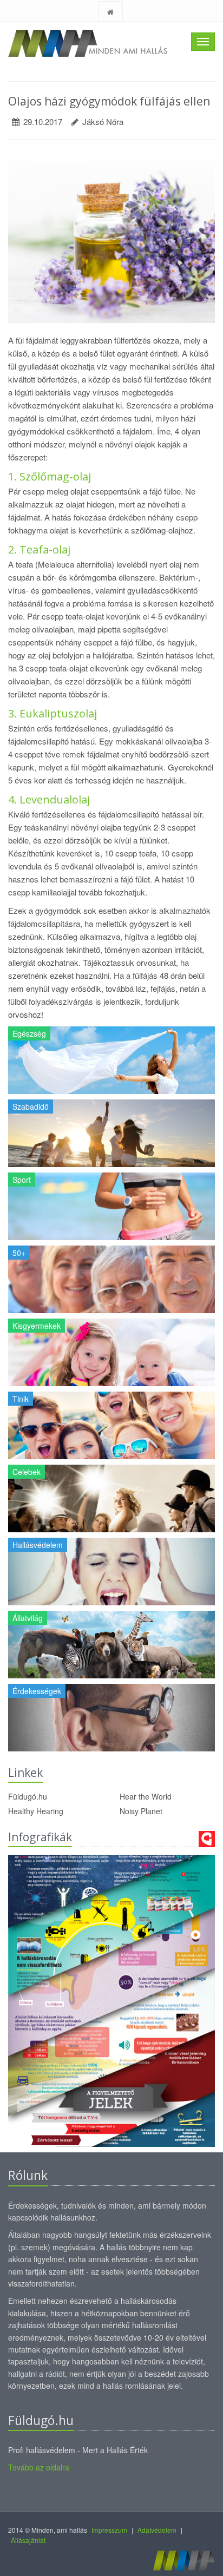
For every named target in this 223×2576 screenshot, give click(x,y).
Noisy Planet (141, 1811)
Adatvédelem (157, 2530)
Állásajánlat (28, 2540)
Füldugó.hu (28, 1796)
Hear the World (146, 1796)
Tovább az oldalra (39, 2467)
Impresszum (109, 2530)
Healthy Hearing (36, 1811)
